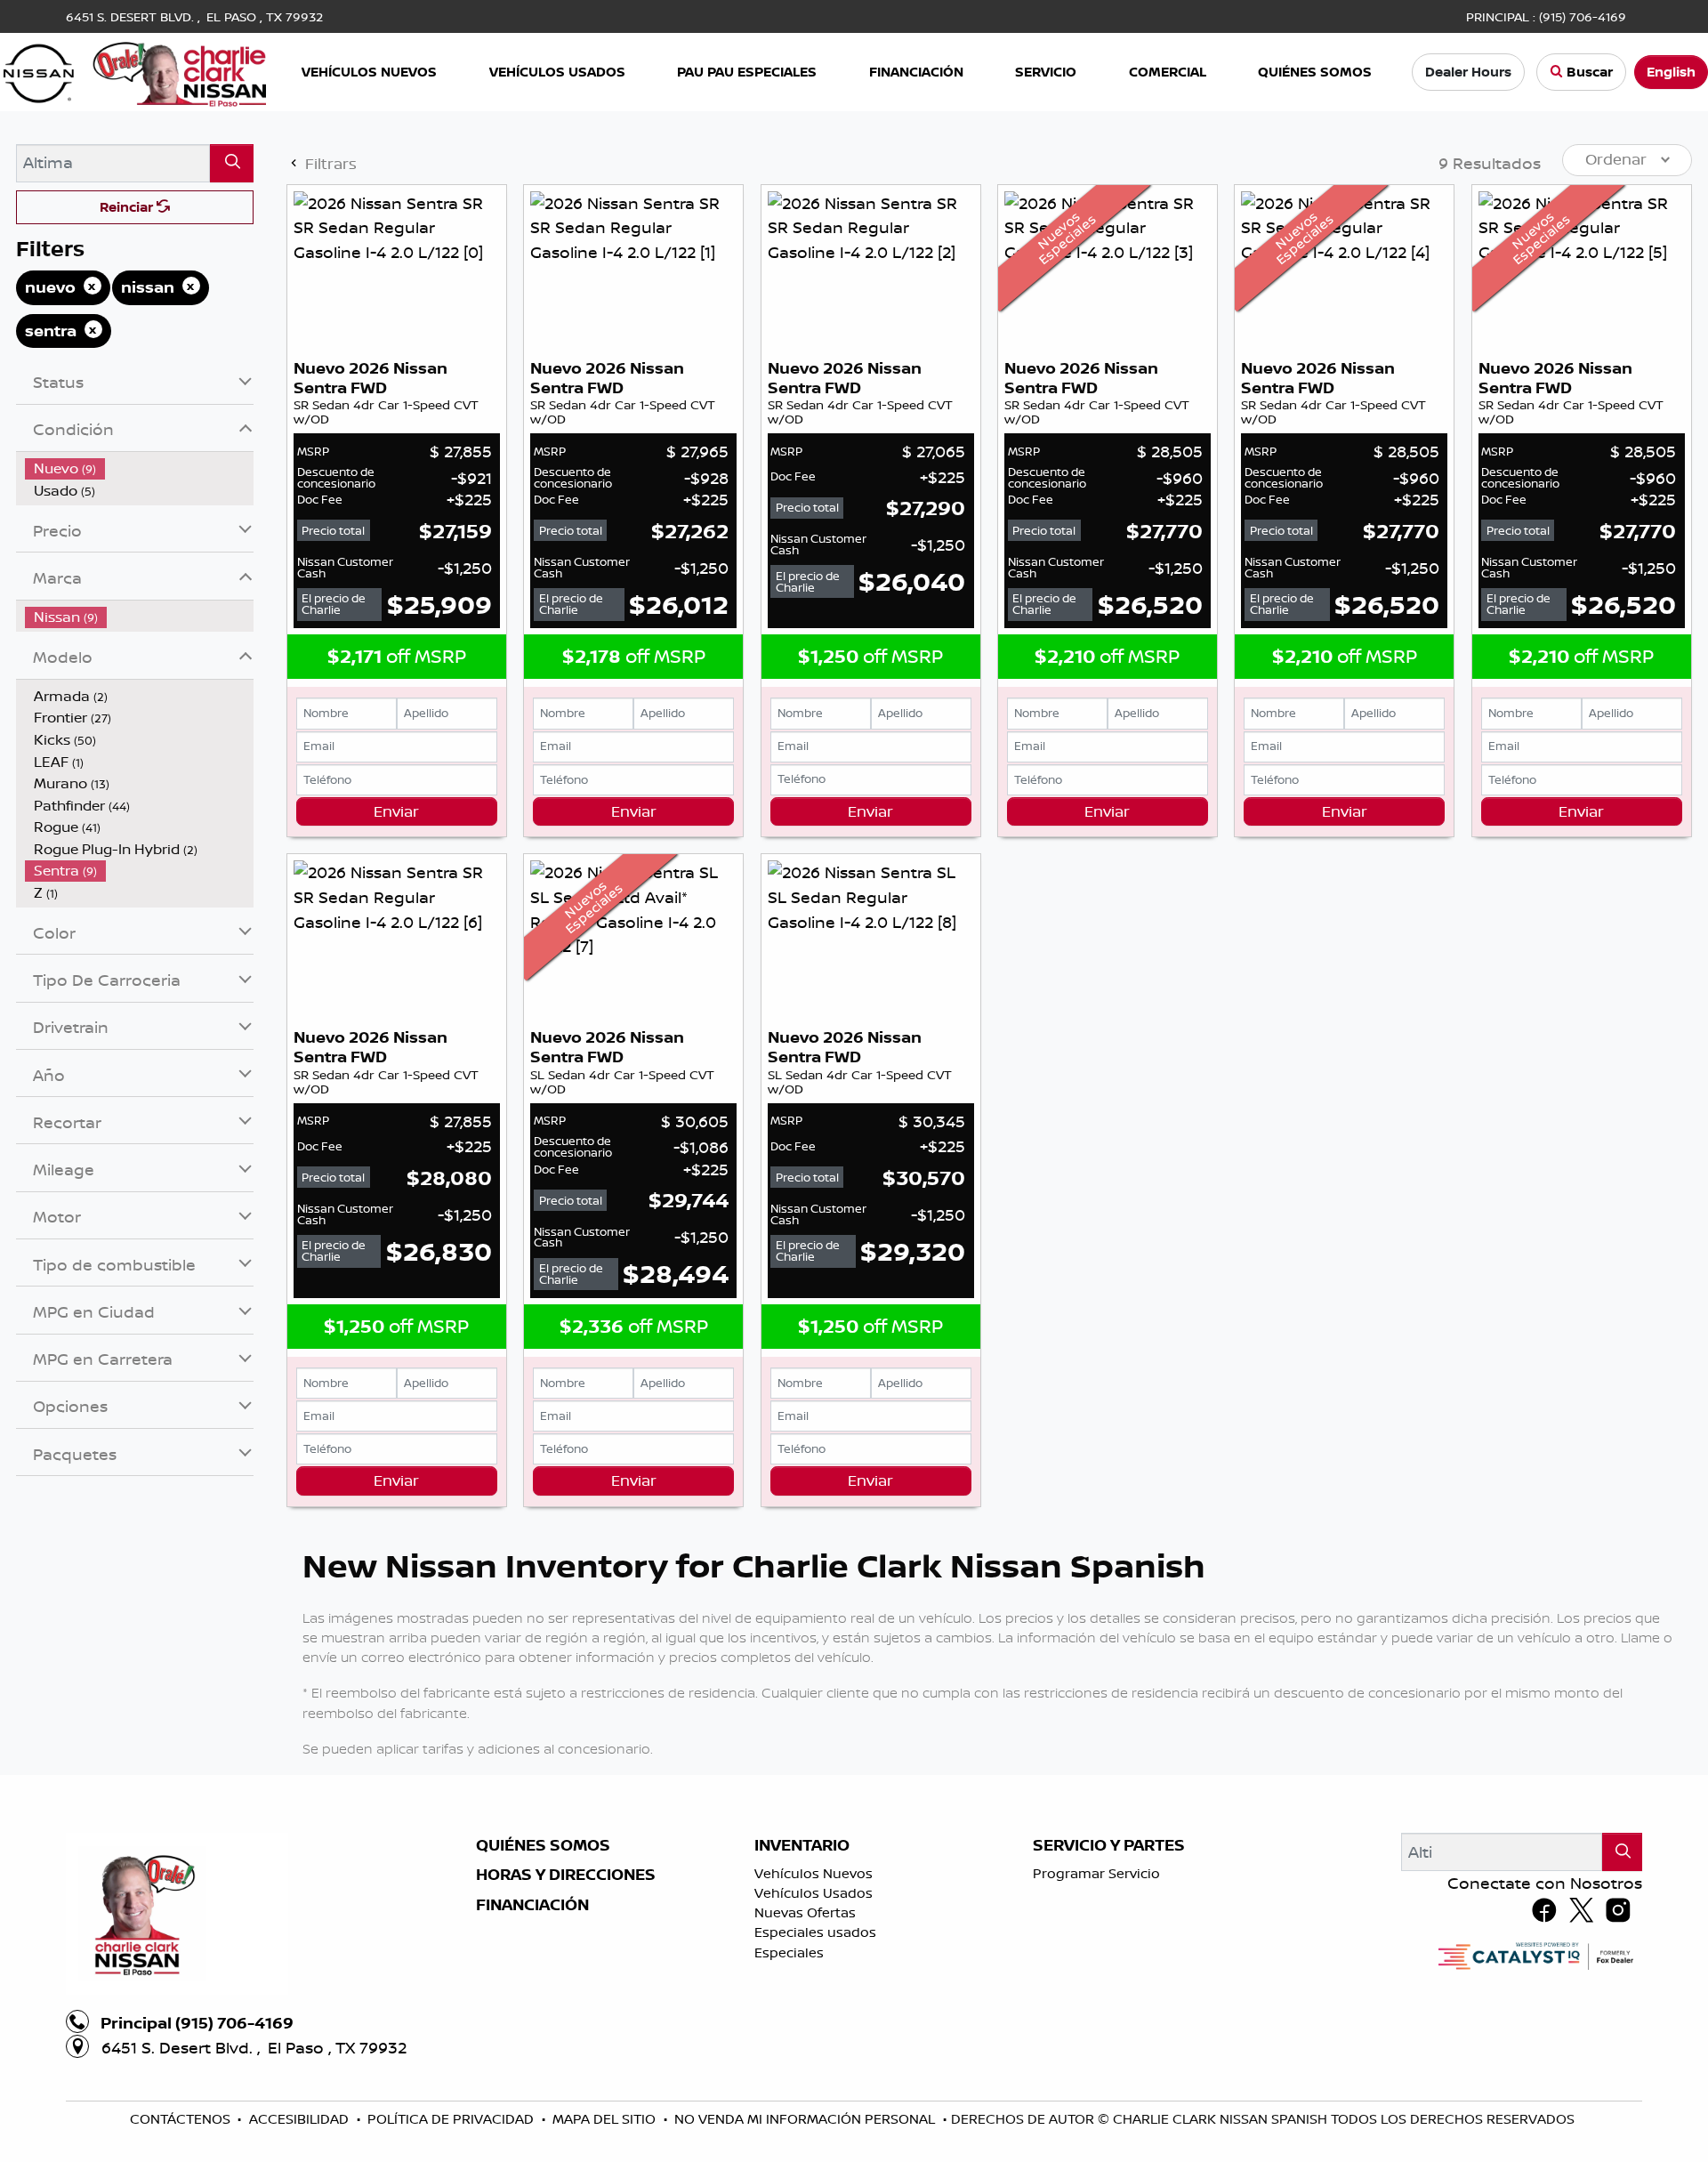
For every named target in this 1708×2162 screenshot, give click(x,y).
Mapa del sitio (606, 2119)
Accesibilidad (301, 2119)
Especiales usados (815, 1932)
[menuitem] (140, 468)
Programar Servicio (1096, 1873)
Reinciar (128, 207)
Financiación (532, 1905)
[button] (371, 73)
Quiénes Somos (543, 1845)
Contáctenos (182, 2119)
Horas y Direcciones (566, 1875)
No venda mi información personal (806, 2119)
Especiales (789, 1952)
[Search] (232, 163)
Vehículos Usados (814, 1893)
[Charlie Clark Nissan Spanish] (135, 70)
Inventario (802, 1845)
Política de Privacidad (452, 2119)
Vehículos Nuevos (814, 1873)
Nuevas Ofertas (805, 1912)
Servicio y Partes (1109, 1845)
